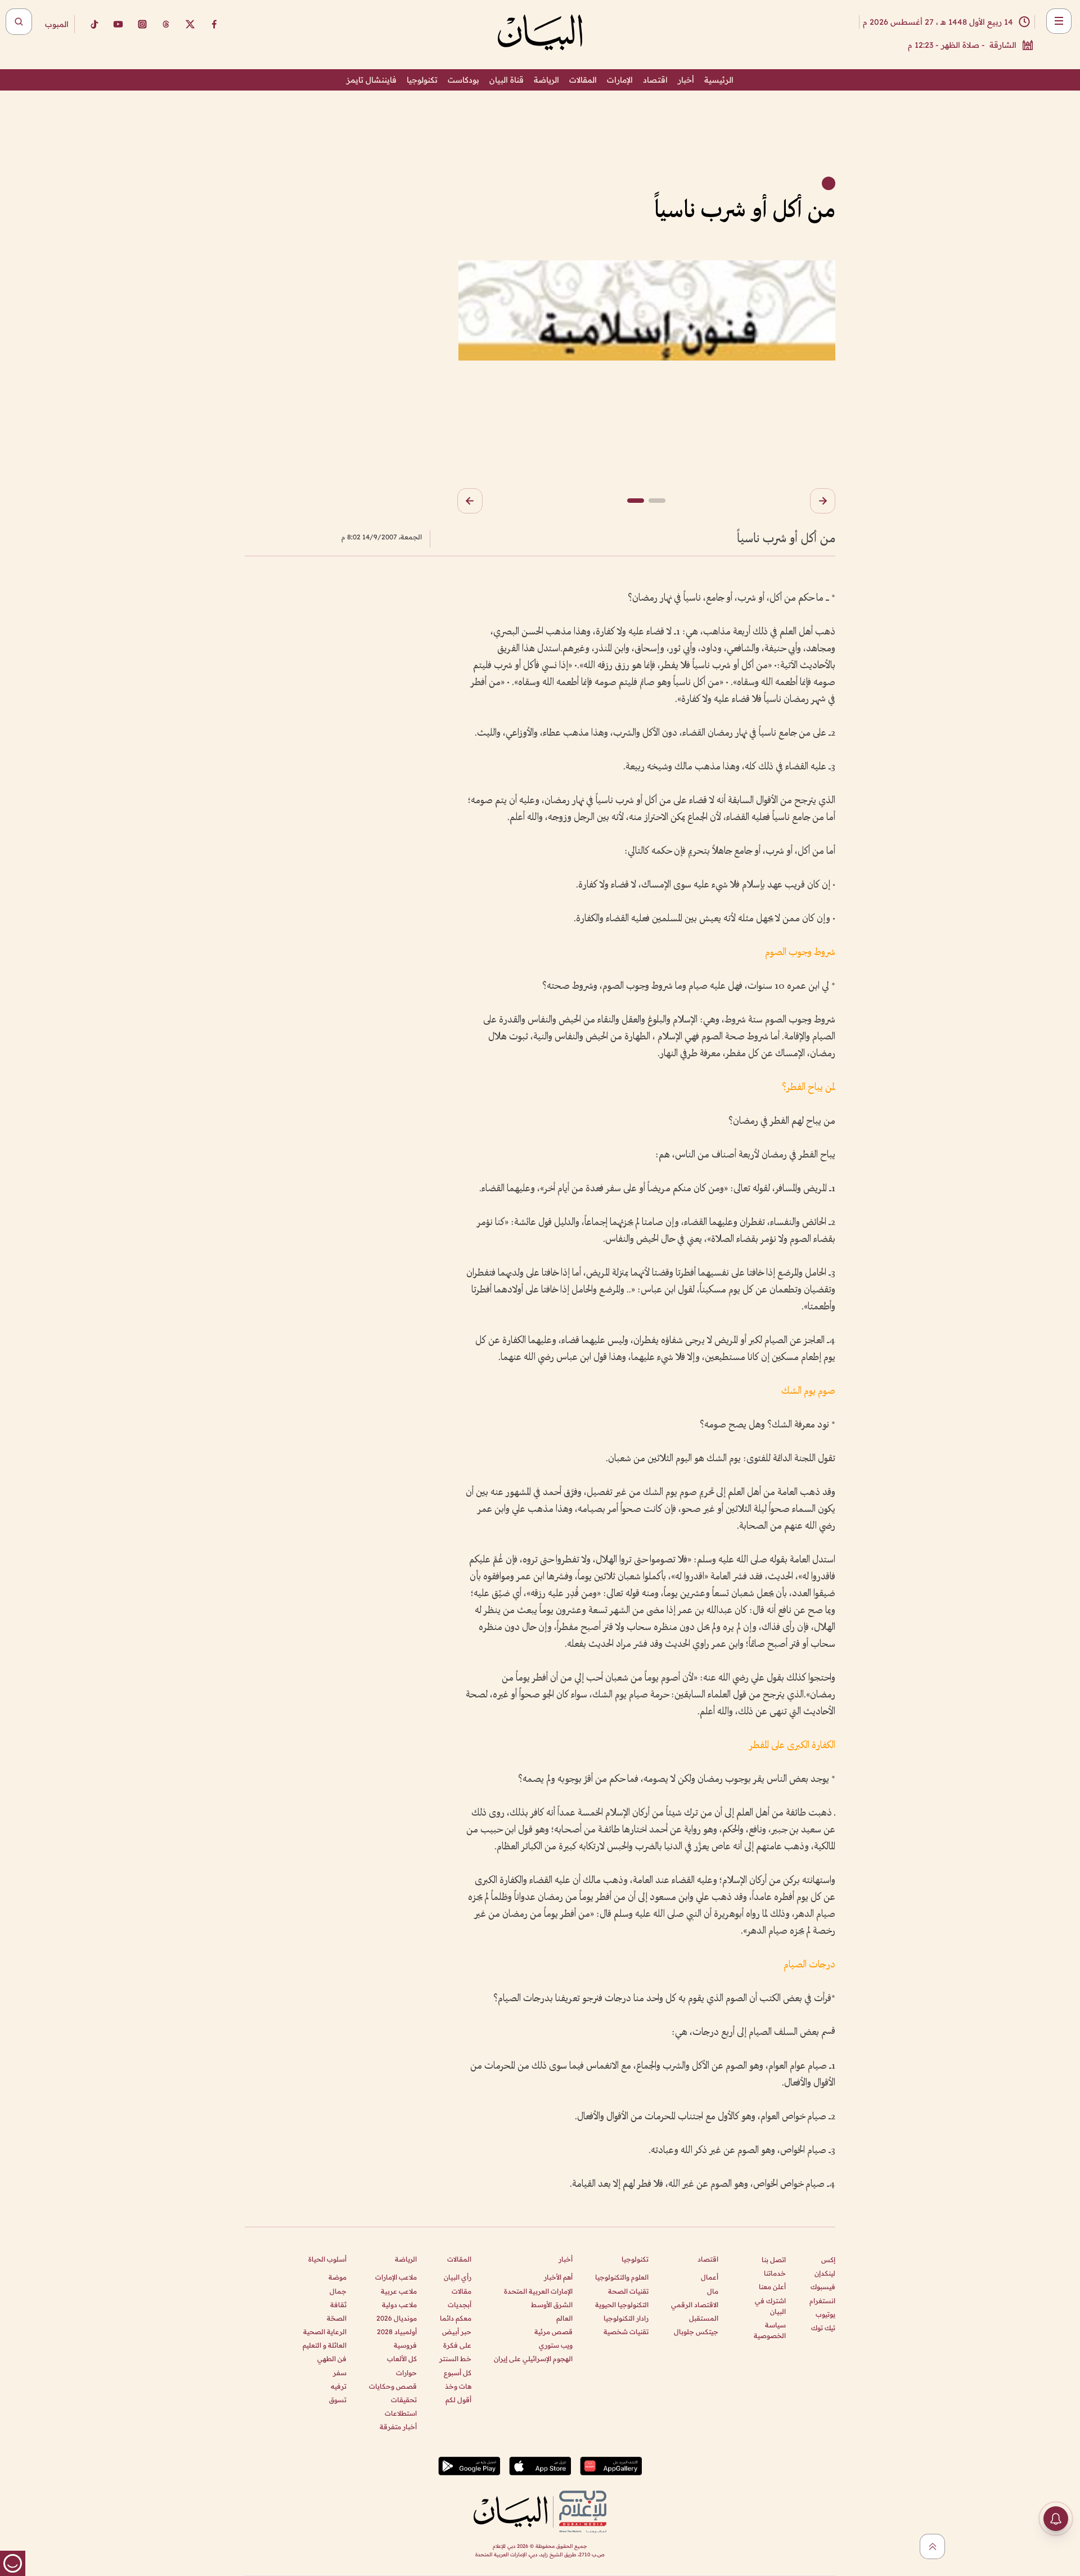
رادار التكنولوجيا (626, 2318)
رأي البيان (458, 2277)
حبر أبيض (457, 2332)
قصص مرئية (553, 2332)
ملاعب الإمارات (396, 2277)
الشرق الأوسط (552, 2305)
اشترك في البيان (770, 2306)
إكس (828, 2260)
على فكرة (457, 2345)
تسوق (338, 2400)
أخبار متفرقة (398, 2427)
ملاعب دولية (399, 2305)
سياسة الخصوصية (770, 2330)
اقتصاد (655, 80)
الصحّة (337, 2318)
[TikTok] (94, 24)
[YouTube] (118, 24)
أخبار (686, 80)
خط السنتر (455, 2359)
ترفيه (339, 2386)
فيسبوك (823, 2287)
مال (713, 2291)
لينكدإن (825, 2273)
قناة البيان (507, 80)
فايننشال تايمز (372, 80)
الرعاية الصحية (325, 2332)
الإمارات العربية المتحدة (538, 2291)
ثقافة (338, 2305)
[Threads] (166, 24)
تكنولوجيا (422, 80)
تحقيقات (404, 2400)
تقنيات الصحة (628, 2291)
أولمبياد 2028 (397, 2332)
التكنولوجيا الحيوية (622, 2305)
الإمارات (620, 80)
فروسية (405, 2345)
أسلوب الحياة (327, 2259)
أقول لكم (458, 2400)
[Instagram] (142, 24)
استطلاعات (401, 2413)
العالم (564, 2318)
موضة (337, 2277)
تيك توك (823, 2328)
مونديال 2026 (397, 2318)
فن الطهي (332, 2359)
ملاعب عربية (399, 2291)
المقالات (583, 80)
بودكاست (463, 80)
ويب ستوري (556, 2345)
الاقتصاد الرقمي (695, 2305)
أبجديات (460, 2305)
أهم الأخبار (558, 2277)
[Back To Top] (932, 2546)
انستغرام (822, 2301)
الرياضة (546, 80)
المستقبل (704, 2318)
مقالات (462, 2291)
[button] (823, 501)
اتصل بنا (774, 2260)
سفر (340, 2373)
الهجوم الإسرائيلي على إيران (533, 2359)
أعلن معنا (772, 2287)
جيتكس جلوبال (696, 2332)
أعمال (710, 2277)
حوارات (406, 2373)
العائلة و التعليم (325, 2345)
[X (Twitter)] (190, 24)
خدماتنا (775, 2273)
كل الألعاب (402, 2359)
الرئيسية (719, 80)
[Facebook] (214, 24)
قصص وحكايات (393, 2386)
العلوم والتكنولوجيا (622, 2277)
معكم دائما (456, 2318)
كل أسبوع (458, 2373)
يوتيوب (825, 2314)
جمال (338, 2291)
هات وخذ (458, 2386)
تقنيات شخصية (626, 2332)
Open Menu (1059, 21)
